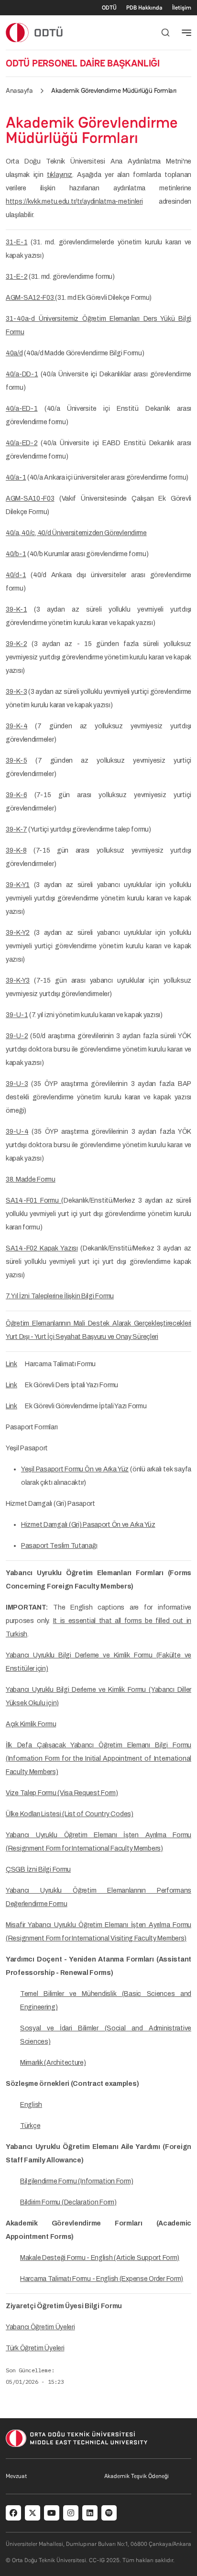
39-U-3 (17, 1084)
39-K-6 (16, 795)
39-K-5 (16, 761)
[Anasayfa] (35, 32)
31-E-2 (16, 277)
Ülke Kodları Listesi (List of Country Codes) (70, 1814)
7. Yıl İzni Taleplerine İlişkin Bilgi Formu (60, 1296)
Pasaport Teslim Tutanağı (59, 1546)
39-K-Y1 (18, 885)
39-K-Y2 (18, 933)
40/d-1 (16, 575)
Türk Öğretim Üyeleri (35, 2348)
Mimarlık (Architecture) (53, 2063)
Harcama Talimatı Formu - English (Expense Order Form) (102, 2279)
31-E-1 (16, 242)
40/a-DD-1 (22, 374)
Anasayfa (19, 90)
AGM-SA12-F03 (30, 298)
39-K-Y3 (18, 981)
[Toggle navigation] (186, 33)
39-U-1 (17, 1015)
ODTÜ (109, 8)
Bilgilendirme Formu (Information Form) (77, 2181)
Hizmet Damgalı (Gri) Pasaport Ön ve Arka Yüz (88, 1525)
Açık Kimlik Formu (31, 1724)
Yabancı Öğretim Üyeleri (40, 2327)
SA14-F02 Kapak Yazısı (42, 1248)
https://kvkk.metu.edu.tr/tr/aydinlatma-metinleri (74, 202)
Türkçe (30, 2126)
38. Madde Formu (31, 1179)
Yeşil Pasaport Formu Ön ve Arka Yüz (75, 1469)
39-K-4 (16, 726)
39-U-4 (17, 1132)
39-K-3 (16, 692)
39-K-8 (16, 850)
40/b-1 (16, 554)
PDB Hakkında (144, 8)
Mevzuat (16, 2476)
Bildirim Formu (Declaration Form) (68, 2202)
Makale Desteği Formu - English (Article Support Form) (100, 2258)
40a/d (14, 353)
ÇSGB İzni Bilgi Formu (38, 1869)
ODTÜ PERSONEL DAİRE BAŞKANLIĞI (83, 63)
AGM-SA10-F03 (30, 499)
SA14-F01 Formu (33, 1200)
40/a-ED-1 (22, 409)
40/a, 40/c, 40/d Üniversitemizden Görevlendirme (76, 533)
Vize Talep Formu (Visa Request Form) (62, 1793)
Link (11, 1364)
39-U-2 (17, 1036)
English (31, 2105)
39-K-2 (16, 644)
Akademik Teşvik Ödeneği (137, 2476)
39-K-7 (16, 829)
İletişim (182, 8)
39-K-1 (16, 609)
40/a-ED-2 (22, 443)
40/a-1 (16, 477)
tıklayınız (60, 175)
